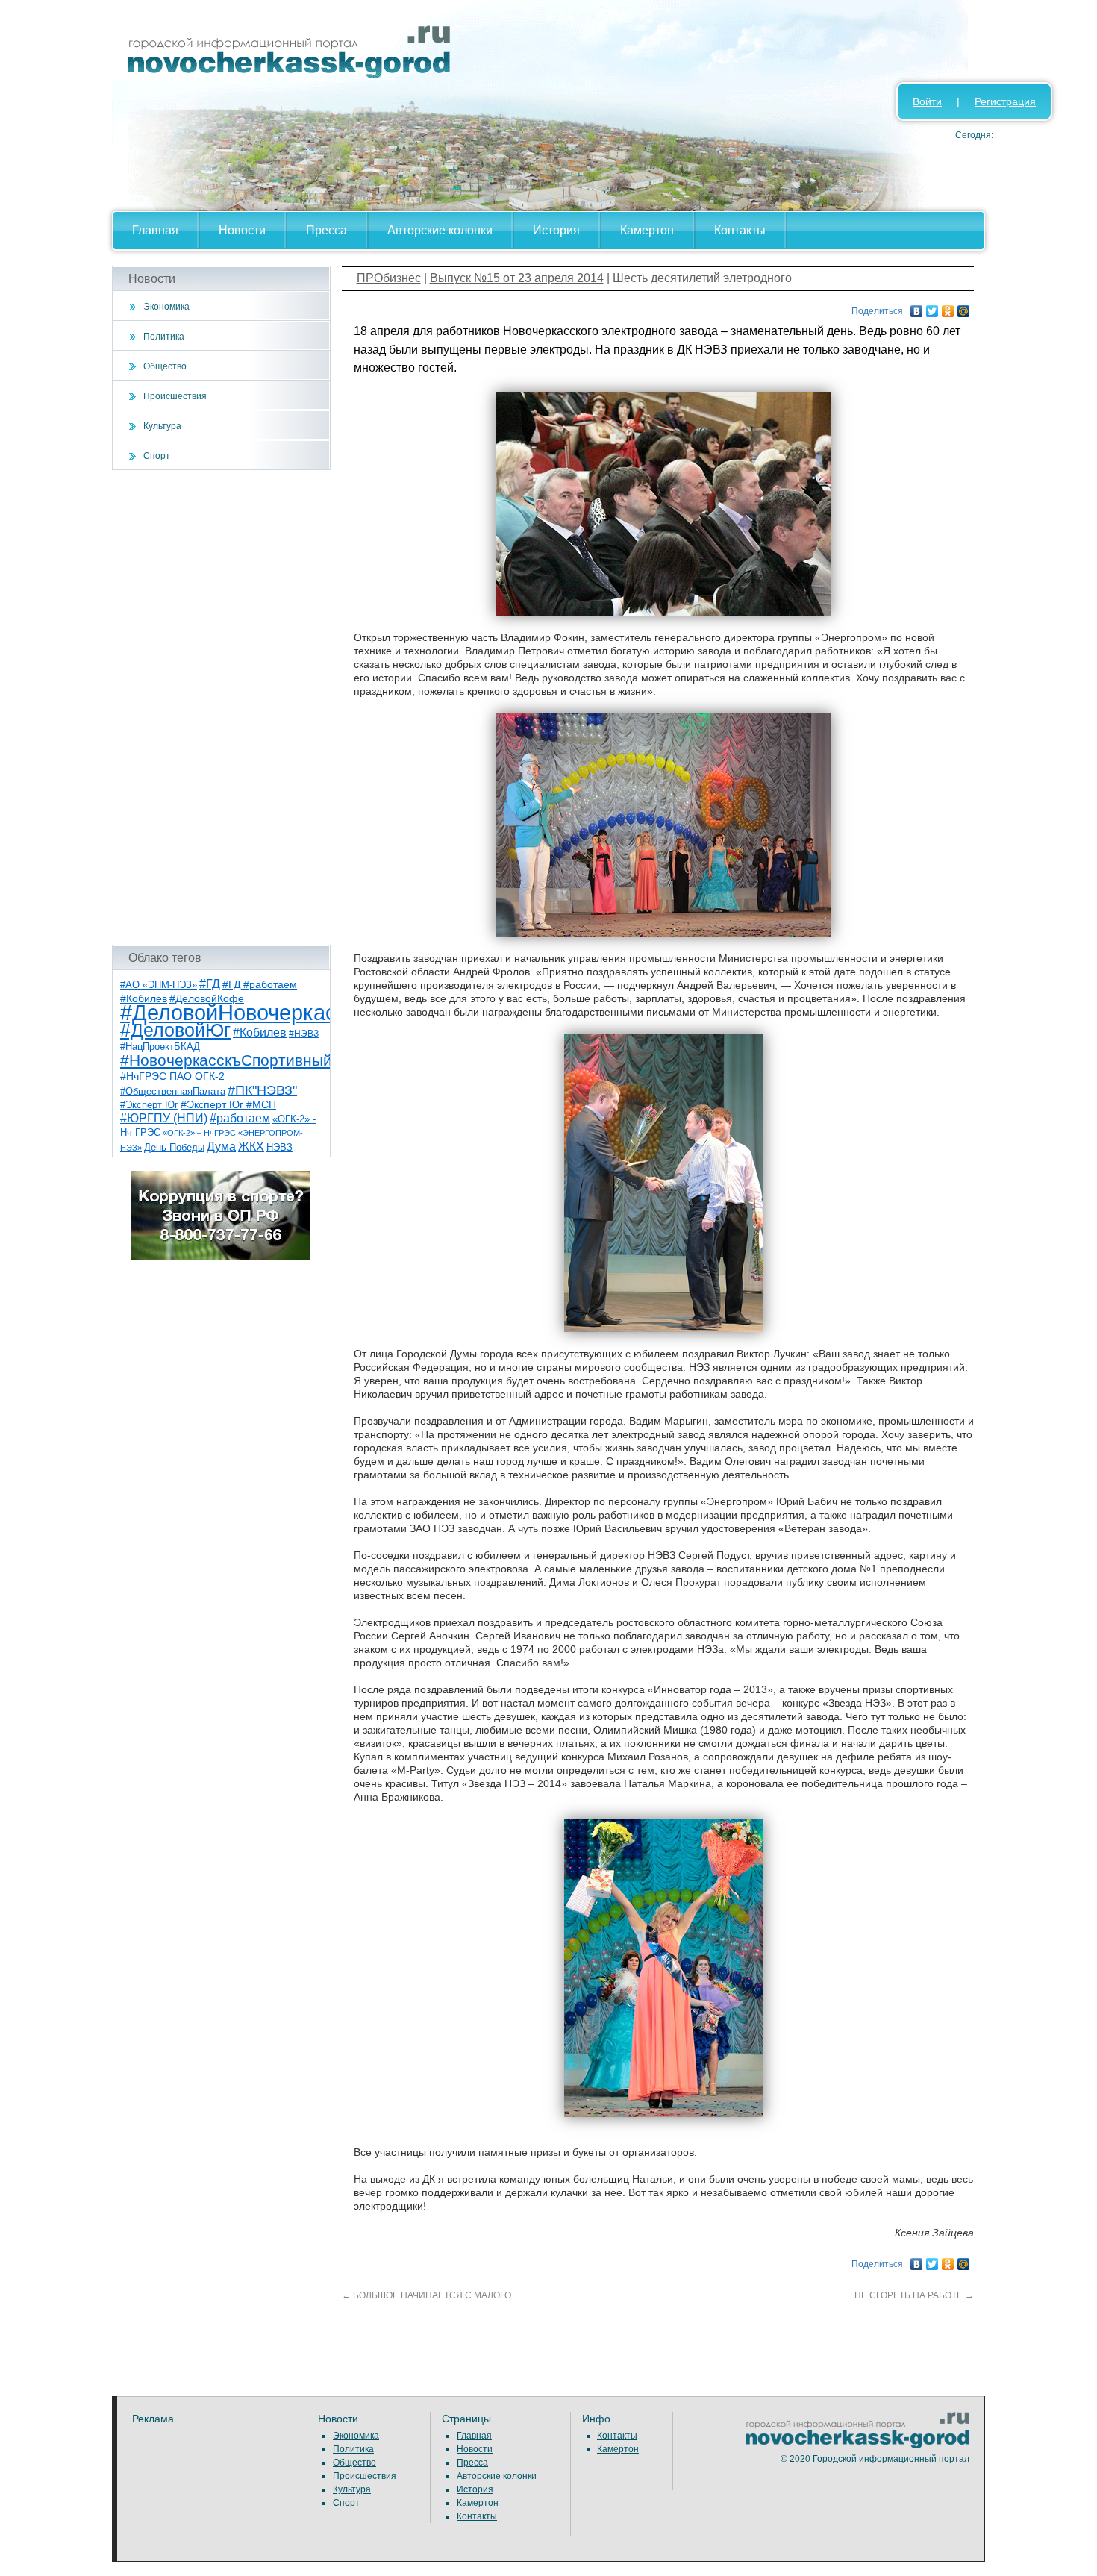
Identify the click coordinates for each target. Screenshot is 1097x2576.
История (556, 230)
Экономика (166, 307)
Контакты (740, 230)
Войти (927, 101)
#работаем (240, 1118)
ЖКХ (251, 1147)
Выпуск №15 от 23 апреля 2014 (517, 278)
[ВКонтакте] (917, 307)
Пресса (326, 230)
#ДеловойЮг (175, 1030)
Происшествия (175, 396)
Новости (242, 230)
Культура (162, 426)
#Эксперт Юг (149, 1105)
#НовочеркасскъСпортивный (226, 1060)
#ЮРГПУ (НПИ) (164, 1118)
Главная (155, 230)
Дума (221, 1146)
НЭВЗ (279, 1147)
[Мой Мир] (964, 307)
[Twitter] (932, 307)
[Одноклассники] (948, 307)
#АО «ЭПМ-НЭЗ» (159, 985)
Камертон (647, 230)
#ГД (210, 984)
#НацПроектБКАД (160, 1047)
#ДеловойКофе (207, 998)
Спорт (157, 456)
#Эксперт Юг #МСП (228, 1105)
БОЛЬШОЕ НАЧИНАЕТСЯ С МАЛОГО (426, 2295)
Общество (165, 366)
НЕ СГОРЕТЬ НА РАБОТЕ (914, 2295)
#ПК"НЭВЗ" (262, 1090)
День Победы (174, 1148)
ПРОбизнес (389, 278)
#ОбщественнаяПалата (173, 1092)
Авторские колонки (440, 230)
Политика (164, 337)
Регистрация (1005, 101)
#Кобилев (260, 1032)
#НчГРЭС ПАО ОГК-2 (172, 1076)
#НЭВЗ (304, 1034)
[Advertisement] (221, 707)
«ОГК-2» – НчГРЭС (199, 1133)
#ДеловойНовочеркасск (239, 1012)
